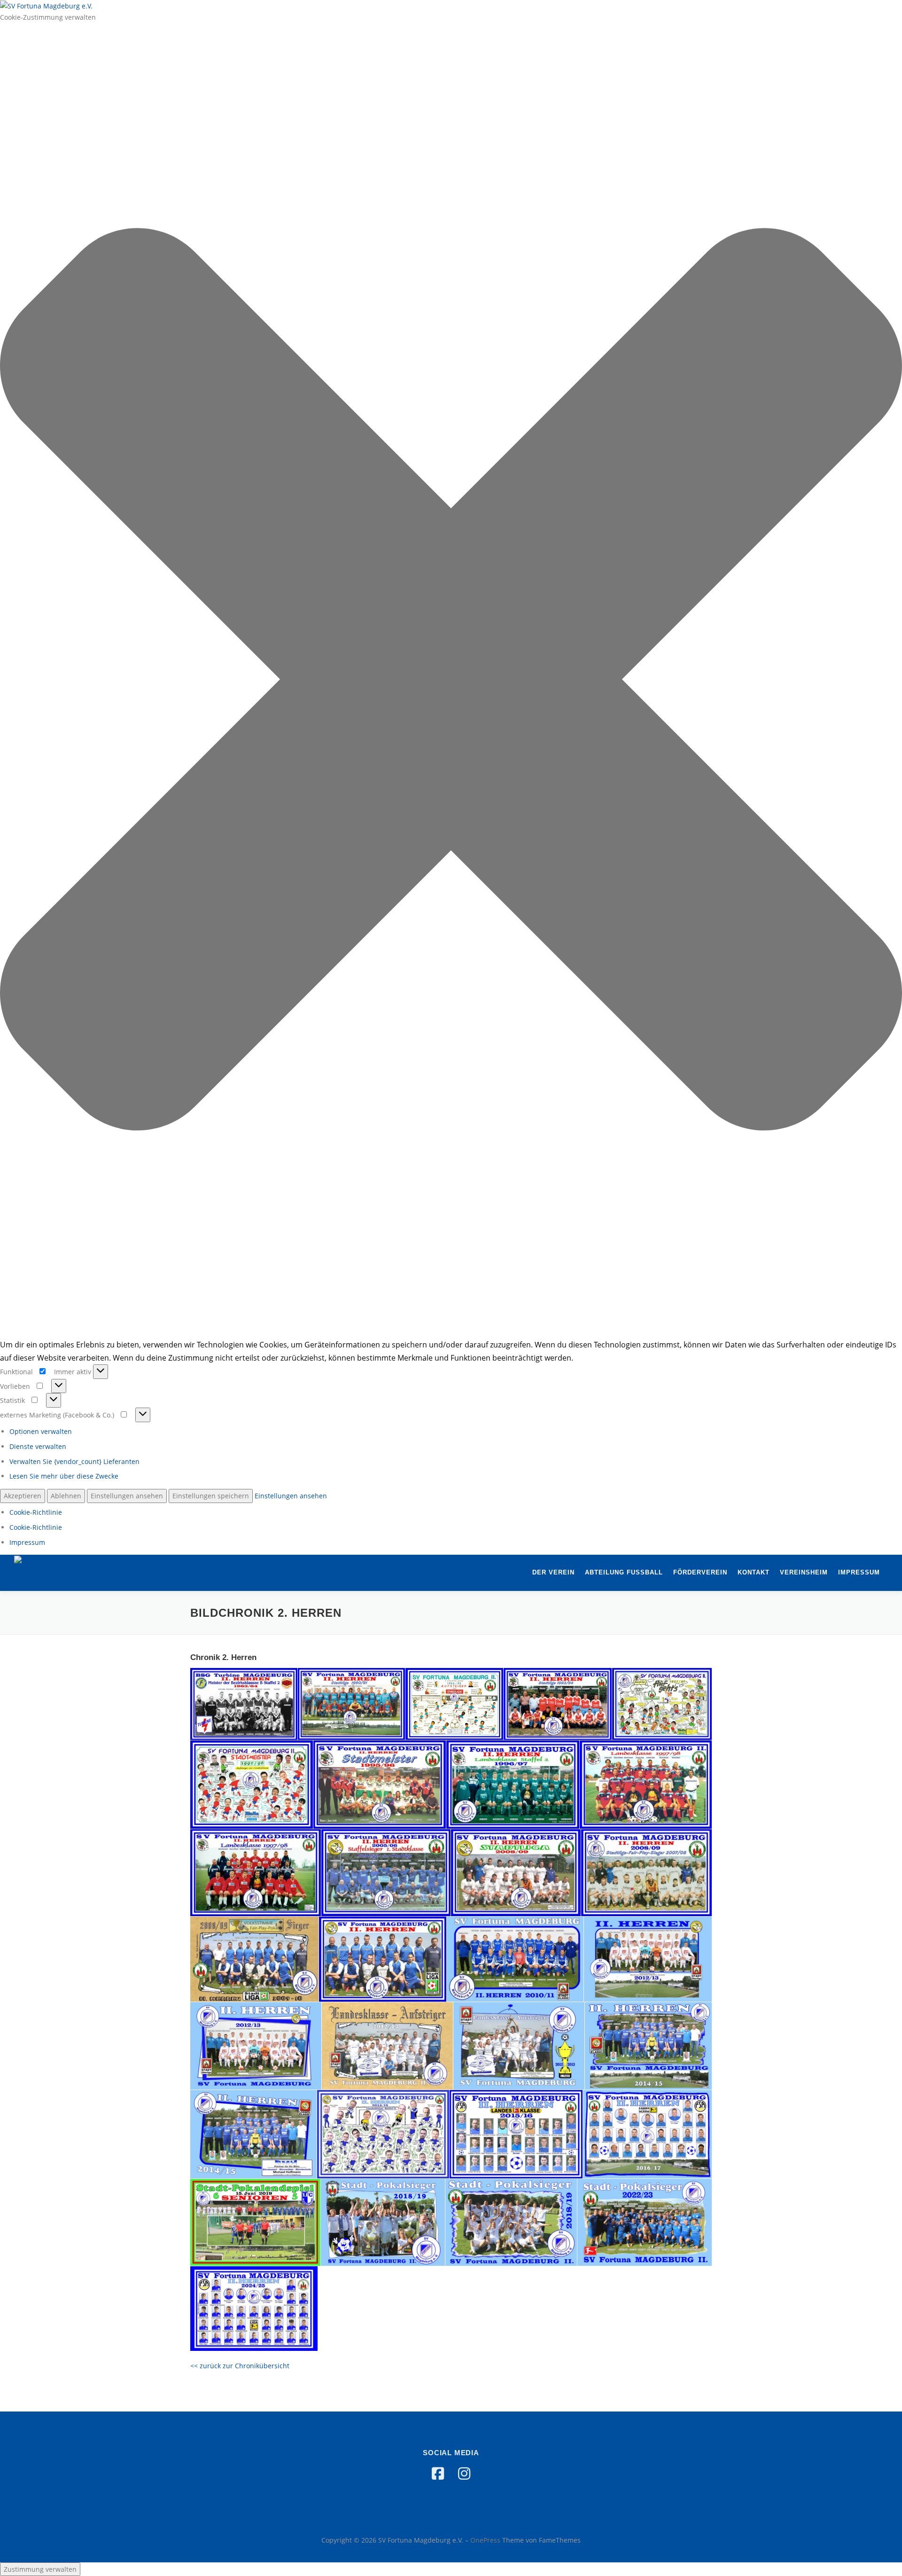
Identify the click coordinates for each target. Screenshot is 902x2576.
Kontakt (754, 1572)
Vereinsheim (804, 1572)
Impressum (27, 1542)
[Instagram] (464, 2474)
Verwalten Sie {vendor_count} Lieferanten (74, 1461)
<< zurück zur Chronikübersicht (240, 2366)
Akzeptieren (23, 1496)
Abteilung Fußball (624, 1572)
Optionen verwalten (41, 1431)
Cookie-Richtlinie (36, 1512)
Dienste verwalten (38, 1446)
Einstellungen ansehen (127, 1496)
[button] (451, 681)
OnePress (485, 2540)
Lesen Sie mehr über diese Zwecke (64, 1476)
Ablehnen (66, 1496)
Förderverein (700, 1572)
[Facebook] (438, 2474)
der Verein (553, 1572)
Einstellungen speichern (211, 1496)
